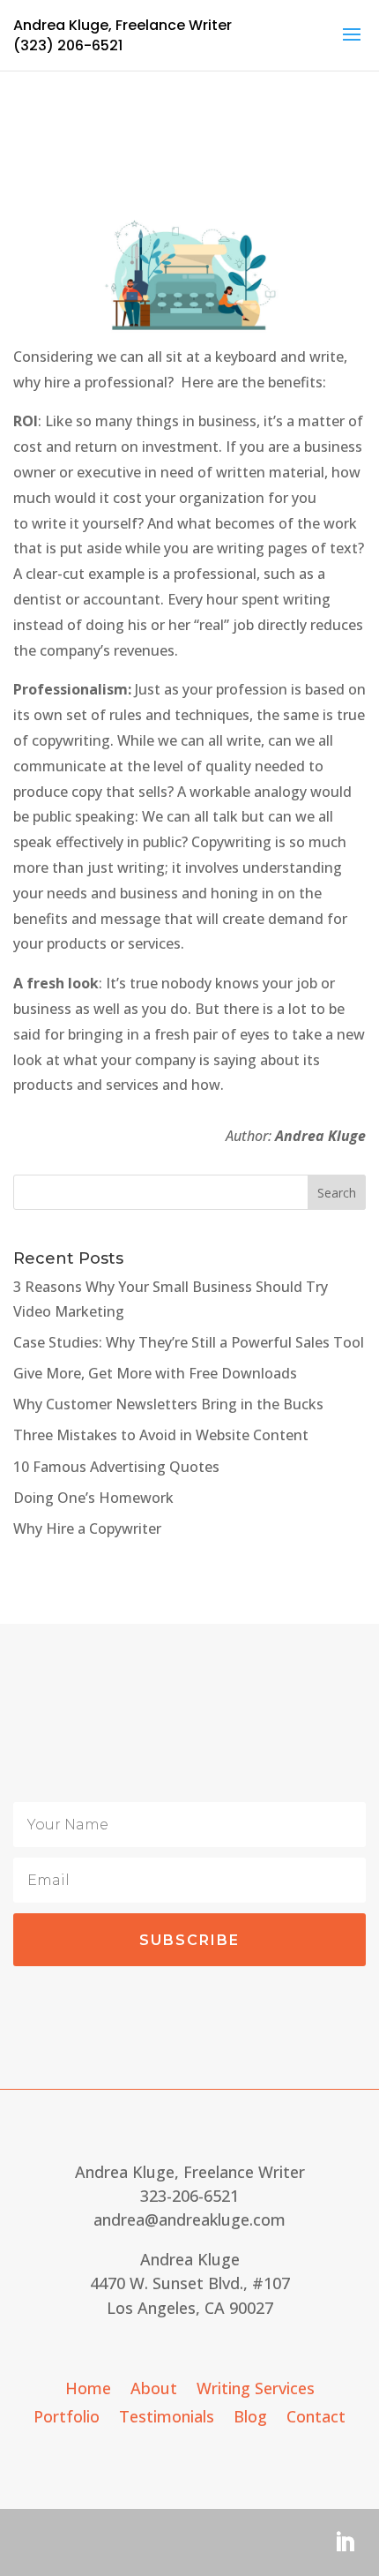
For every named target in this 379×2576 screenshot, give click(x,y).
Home (88, 2390)
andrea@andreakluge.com (189, 2219)
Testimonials (167, 2418)
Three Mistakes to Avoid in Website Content (161, 1435)
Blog (250, 2418)
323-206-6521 (189, 2196)
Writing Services (256, 2390)
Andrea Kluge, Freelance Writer (123, 25)
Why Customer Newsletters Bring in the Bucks (168, 1404)
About (154, 2390)
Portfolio (67, 2418)
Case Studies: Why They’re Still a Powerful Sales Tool (189, 1342)
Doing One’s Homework (93, 1498)
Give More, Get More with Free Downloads (155, 1373)
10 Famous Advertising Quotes (116, 1467)
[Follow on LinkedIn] (345, 2542)
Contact (316, 2418)
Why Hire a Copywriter (87, 1528)
